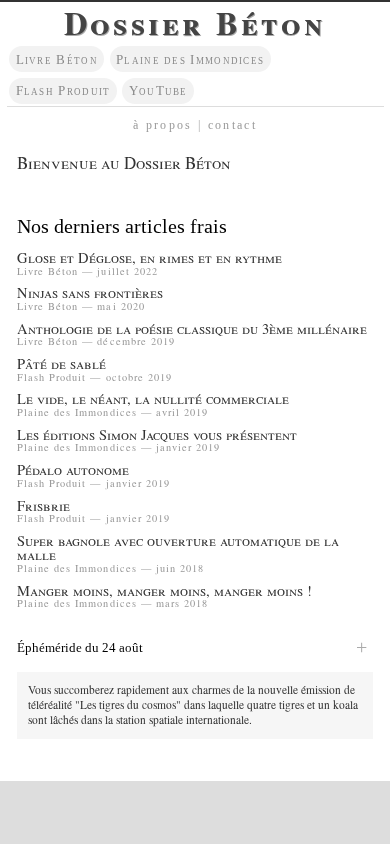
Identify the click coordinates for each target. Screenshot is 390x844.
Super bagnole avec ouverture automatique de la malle (178, 548)
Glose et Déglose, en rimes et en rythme (149, 258)
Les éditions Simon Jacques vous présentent (157, 435)
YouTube (158, 90)
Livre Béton (57, 59)
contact (232, 125)
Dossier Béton (195, 23)
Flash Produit (63, 90)
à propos (163, 125)
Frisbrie (43, 506)
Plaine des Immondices (190, 59)
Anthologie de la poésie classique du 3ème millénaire (192, 329)
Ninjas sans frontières (90, 293)
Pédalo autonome (73, 470)
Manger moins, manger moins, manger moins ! (164, 591)
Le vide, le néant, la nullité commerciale (153, 399)
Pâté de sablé (61, 364)
